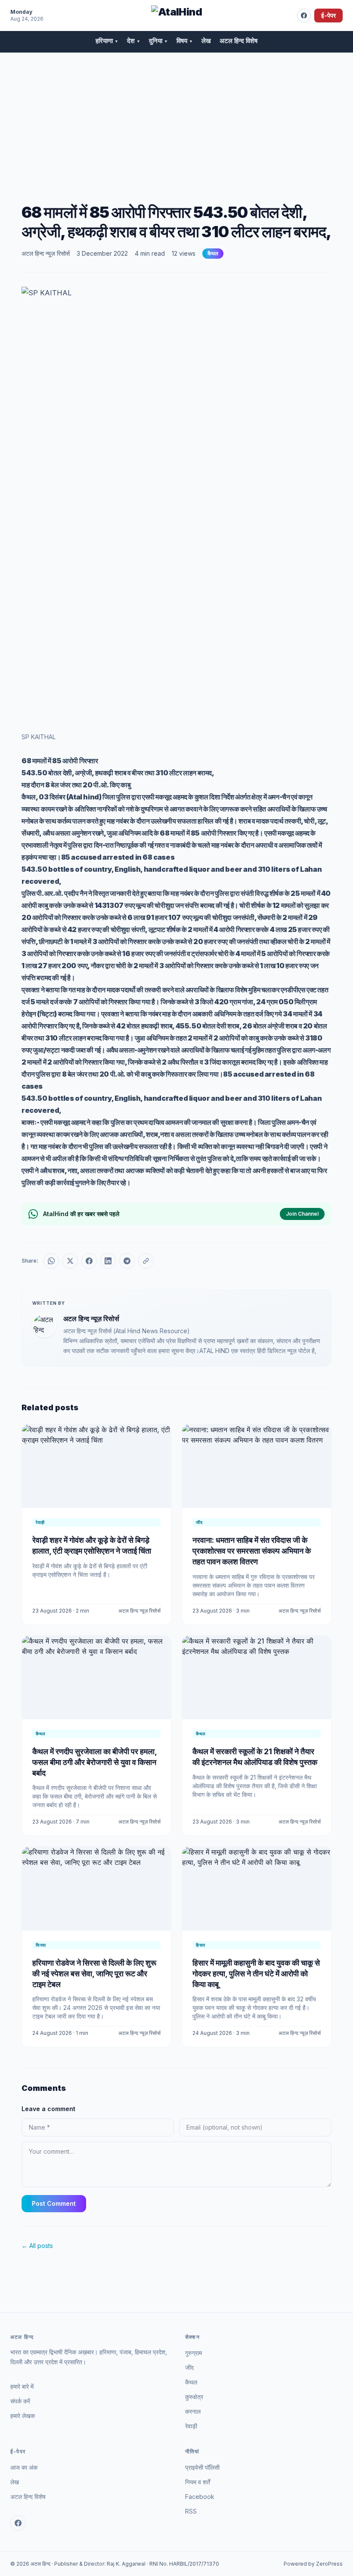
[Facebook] (304, 15)
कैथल (213, 253)
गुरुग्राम (194, 2353)
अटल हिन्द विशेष (238, 41)
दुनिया (158, 41)
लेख (206, 41)
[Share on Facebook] (89, 1261)
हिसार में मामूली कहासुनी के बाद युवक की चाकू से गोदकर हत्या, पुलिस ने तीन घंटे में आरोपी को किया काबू (256, 1974)
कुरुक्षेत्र (194, 2397)
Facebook (200, 2497)
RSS (191, 2511)
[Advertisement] (176, 118)
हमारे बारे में (22, 2386)
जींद (189, 2367)
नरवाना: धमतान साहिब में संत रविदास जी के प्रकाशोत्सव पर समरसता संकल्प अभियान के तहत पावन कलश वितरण (252, 1551)
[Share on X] (70, 1261)
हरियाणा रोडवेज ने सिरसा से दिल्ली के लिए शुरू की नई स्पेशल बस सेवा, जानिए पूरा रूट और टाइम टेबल (94, 1974)
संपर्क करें (20, 2401)
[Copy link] (146, 1261)
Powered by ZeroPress (313, 2564)
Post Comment (54, 2203)
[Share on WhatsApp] (51, 1261)
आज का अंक (24, 2467)
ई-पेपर (328, 15)
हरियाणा (107, 41)
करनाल (193, 2411)
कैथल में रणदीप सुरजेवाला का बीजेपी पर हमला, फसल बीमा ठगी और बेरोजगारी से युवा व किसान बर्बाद (94, 1762)
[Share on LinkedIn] (108, 1261)
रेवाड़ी (191, 2426)
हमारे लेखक (23, 2416)
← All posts (37, 2246)
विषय (185, 41)
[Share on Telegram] (127, 1261)
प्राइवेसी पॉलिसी (202, 2467)
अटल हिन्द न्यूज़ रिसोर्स (46, 253)
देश (134, 41)
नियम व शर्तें (198, 2482)
